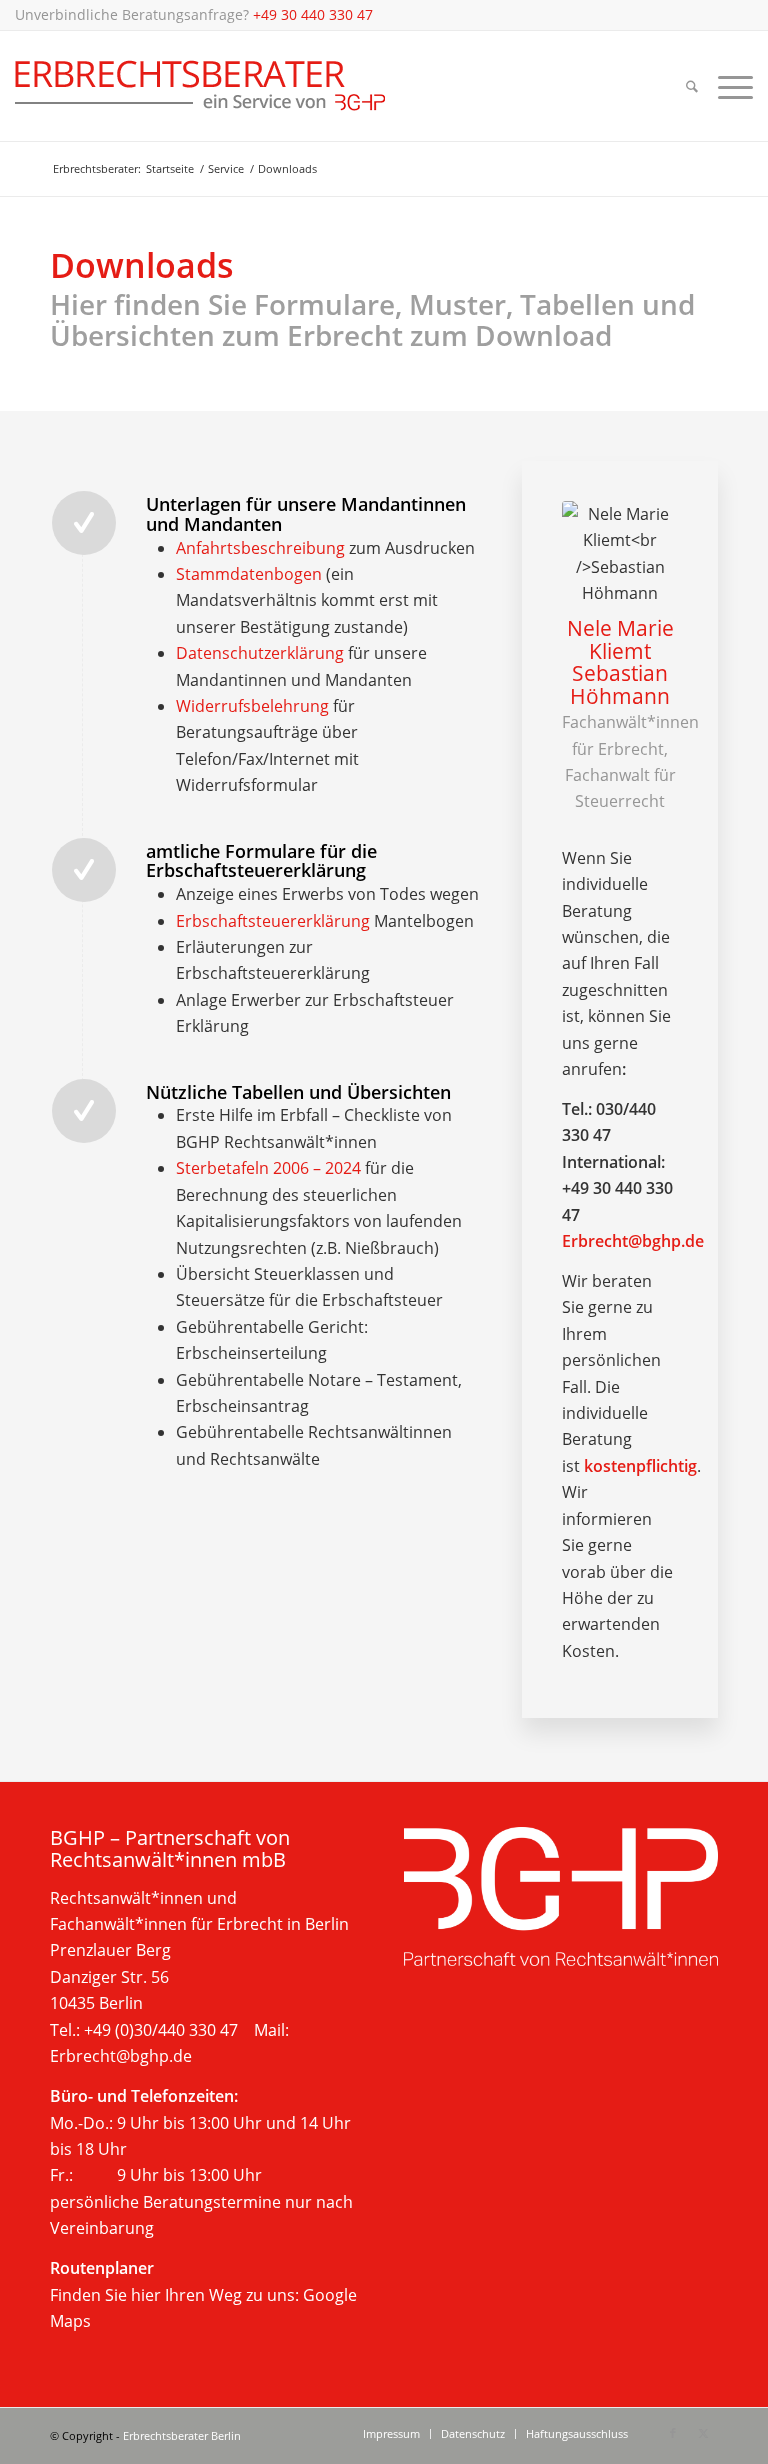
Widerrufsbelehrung (252, 706)
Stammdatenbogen (249, 574)
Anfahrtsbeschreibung (260, 548)
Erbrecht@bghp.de (633, 1241)
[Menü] (730, 86)
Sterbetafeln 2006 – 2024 (268, 1168)
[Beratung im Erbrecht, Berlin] (200, 86)
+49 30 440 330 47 (313, 14)
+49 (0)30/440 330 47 (161, 2030)
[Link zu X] (703, 2433)
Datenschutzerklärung (260, 653)
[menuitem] (692, 86)
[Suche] (692, 86)
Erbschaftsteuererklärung (273, 921)
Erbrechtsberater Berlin (182, 2435)
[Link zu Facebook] (673, 2433)
